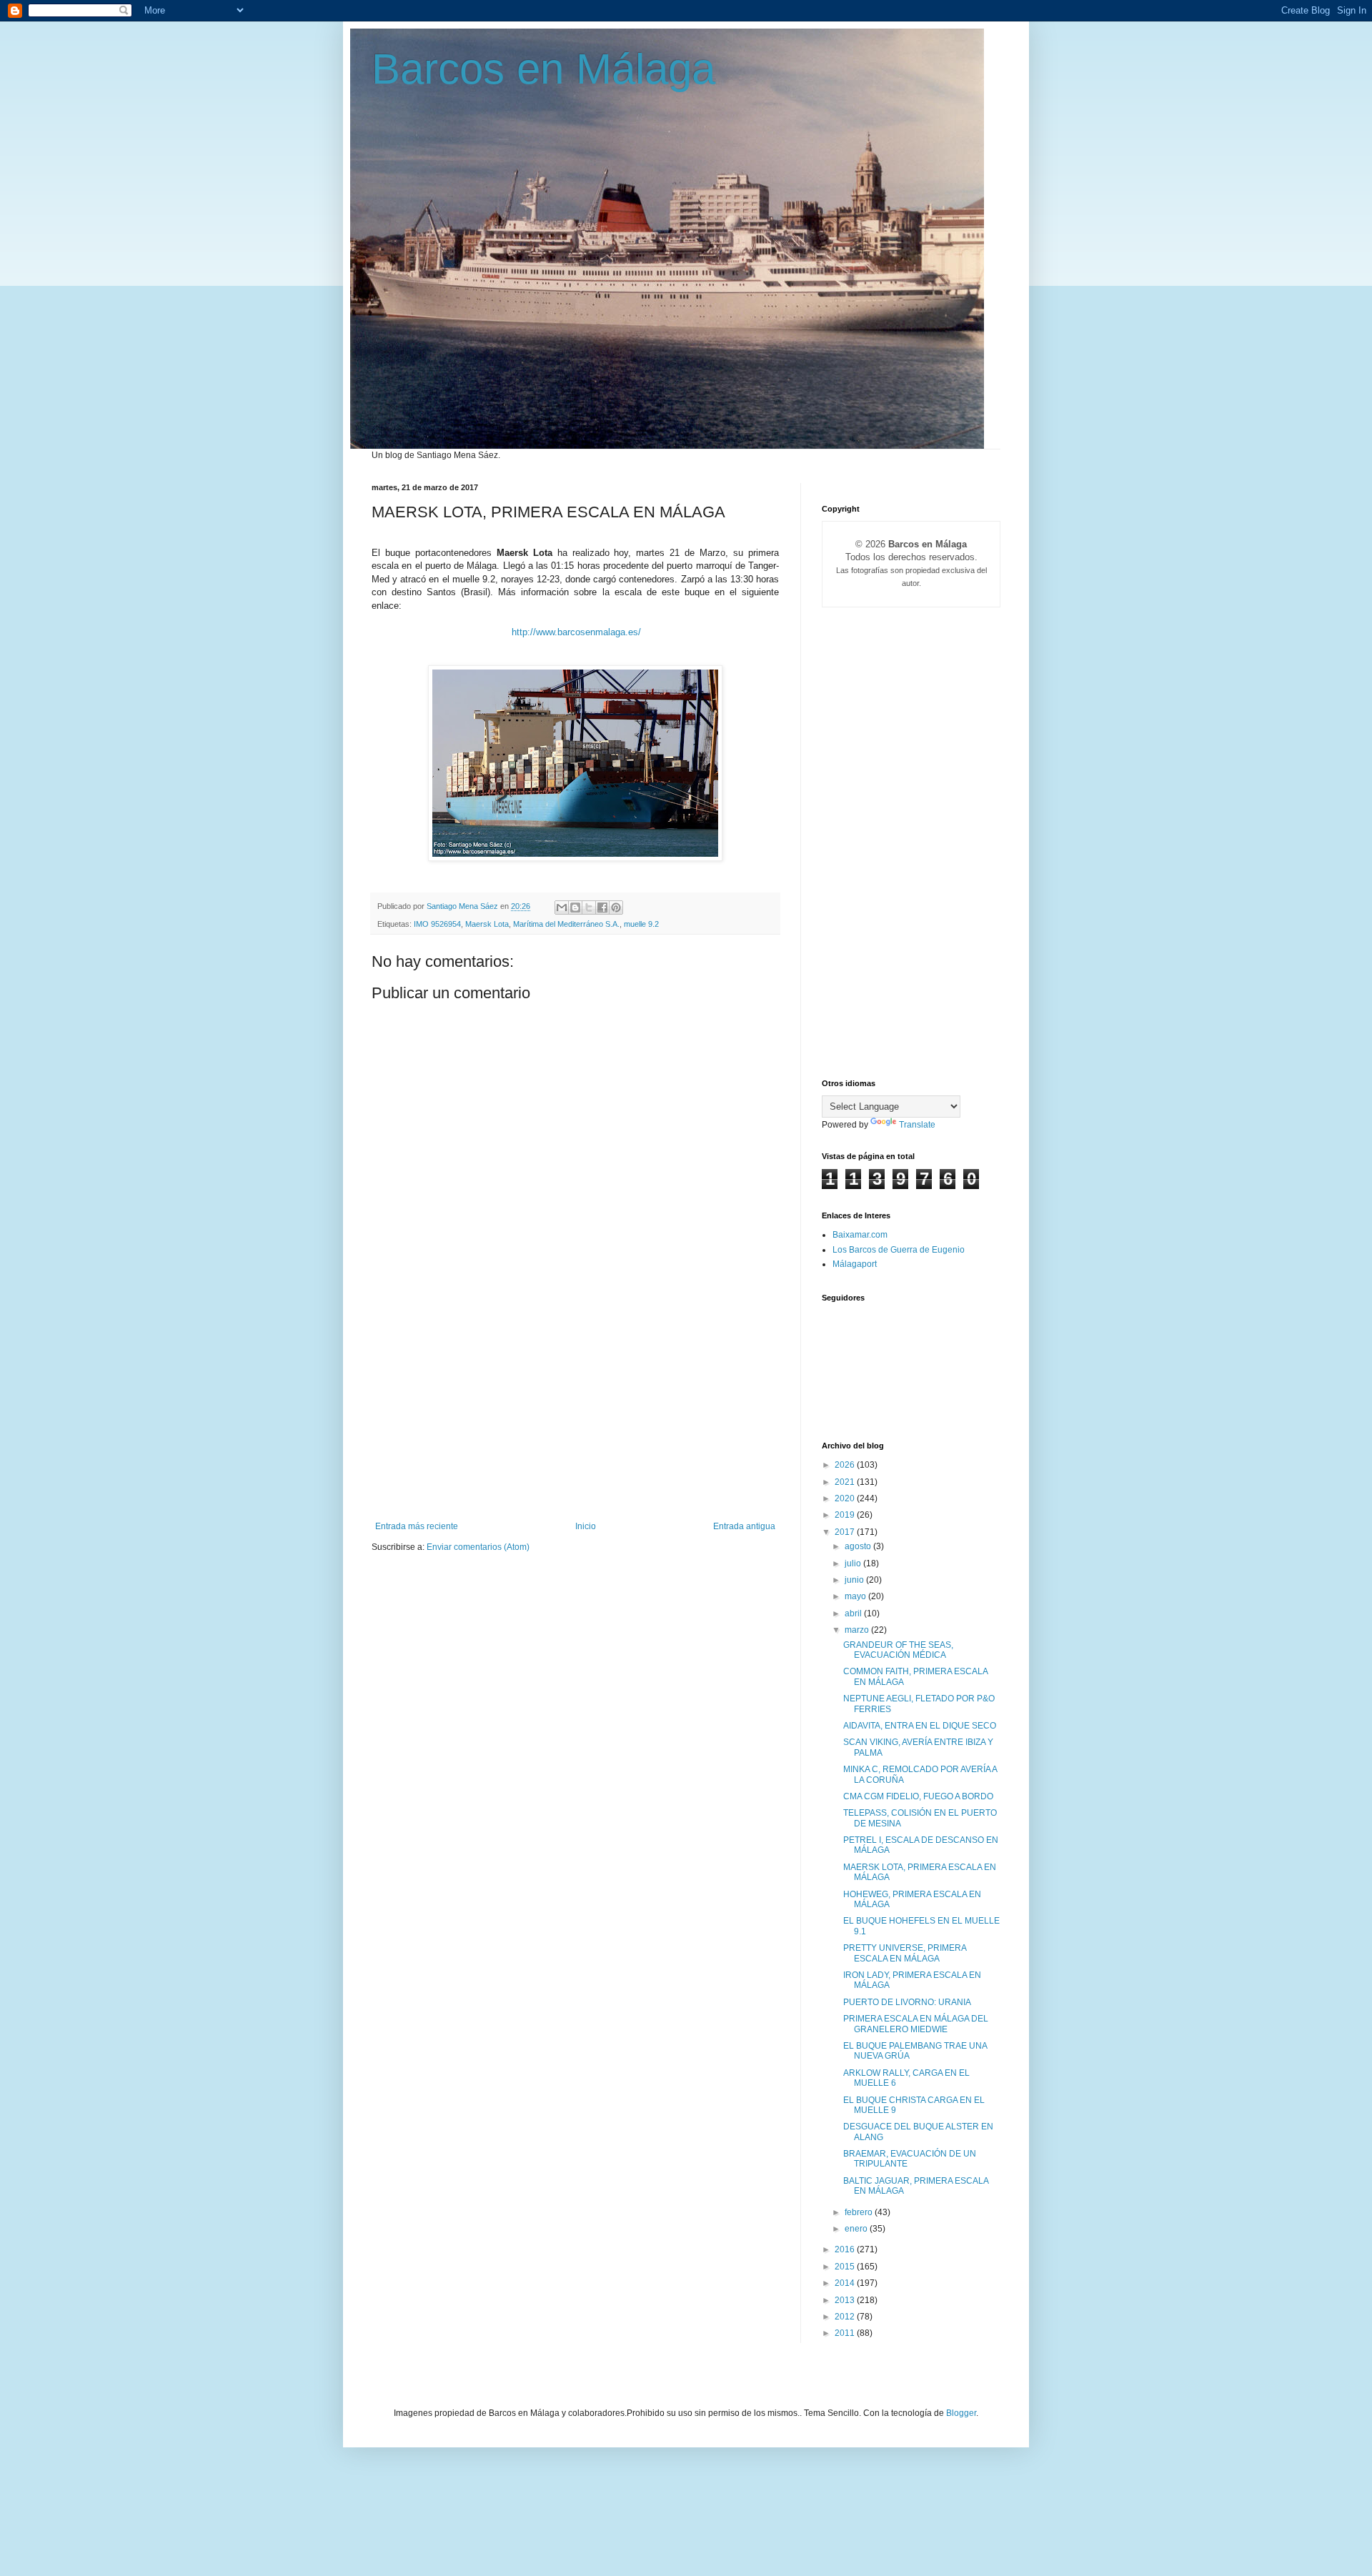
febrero (860, 2212)
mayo (856, 1596)
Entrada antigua (744, 1526)
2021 (846, 1482)
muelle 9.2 (641, 924)
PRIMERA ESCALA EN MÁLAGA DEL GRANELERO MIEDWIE (916, 2024)
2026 (846, 1465)
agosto (859, 1546)
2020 (846, 1498)
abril (854, 1613)
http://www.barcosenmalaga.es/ (576, 632)
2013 (846, 2300)
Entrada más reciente (417, 1526)
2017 (846, 1532)
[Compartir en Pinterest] (616, 907)
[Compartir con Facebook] (602, 907)
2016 (846, 2249)
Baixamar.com (860, 1235)
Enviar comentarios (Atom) (478, 1547)
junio (855, 1580)
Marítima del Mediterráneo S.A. (566, 924)
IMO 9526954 (437, 924)
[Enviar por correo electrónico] (562, 907)
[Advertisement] (575, 1414)
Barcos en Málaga (543, 69)
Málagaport (855, 1264)
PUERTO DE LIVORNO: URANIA (907, 2002)
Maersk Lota (487, 924)
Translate (917, 1125)
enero (857, 2229)
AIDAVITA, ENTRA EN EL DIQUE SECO (920, 1726)
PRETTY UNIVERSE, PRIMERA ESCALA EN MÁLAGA (905, 1953)
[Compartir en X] (589, 907)
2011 (846, 2333)
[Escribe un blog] (575, 907)
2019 (846, 1515)
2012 (846, 2317)
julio (854, 1563)
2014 (846, 2283)
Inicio (586, 1526)
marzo (858, 1630)
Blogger (961, 2413)
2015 (846, 2267)
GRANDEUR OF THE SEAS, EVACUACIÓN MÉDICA (898, 1650)
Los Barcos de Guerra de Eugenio (899, 1250)
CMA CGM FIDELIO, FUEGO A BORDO (918, 1796)
